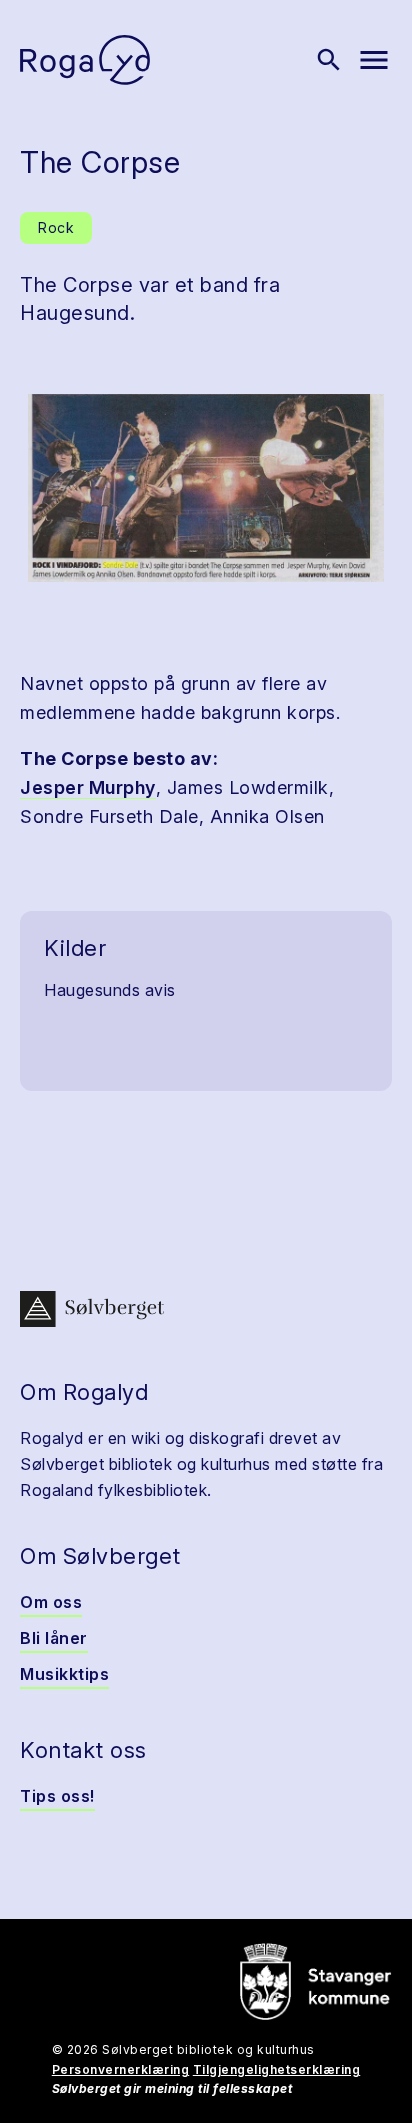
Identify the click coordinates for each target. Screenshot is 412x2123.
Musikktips (64, 1674)
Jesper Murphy (88, 787)
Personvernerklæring (121, 2069)
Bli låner (54, 1638)
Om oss (51, 1602)
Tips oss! (57, 1796)
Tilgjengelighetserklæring (277, 2069)
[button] (206, 488)
